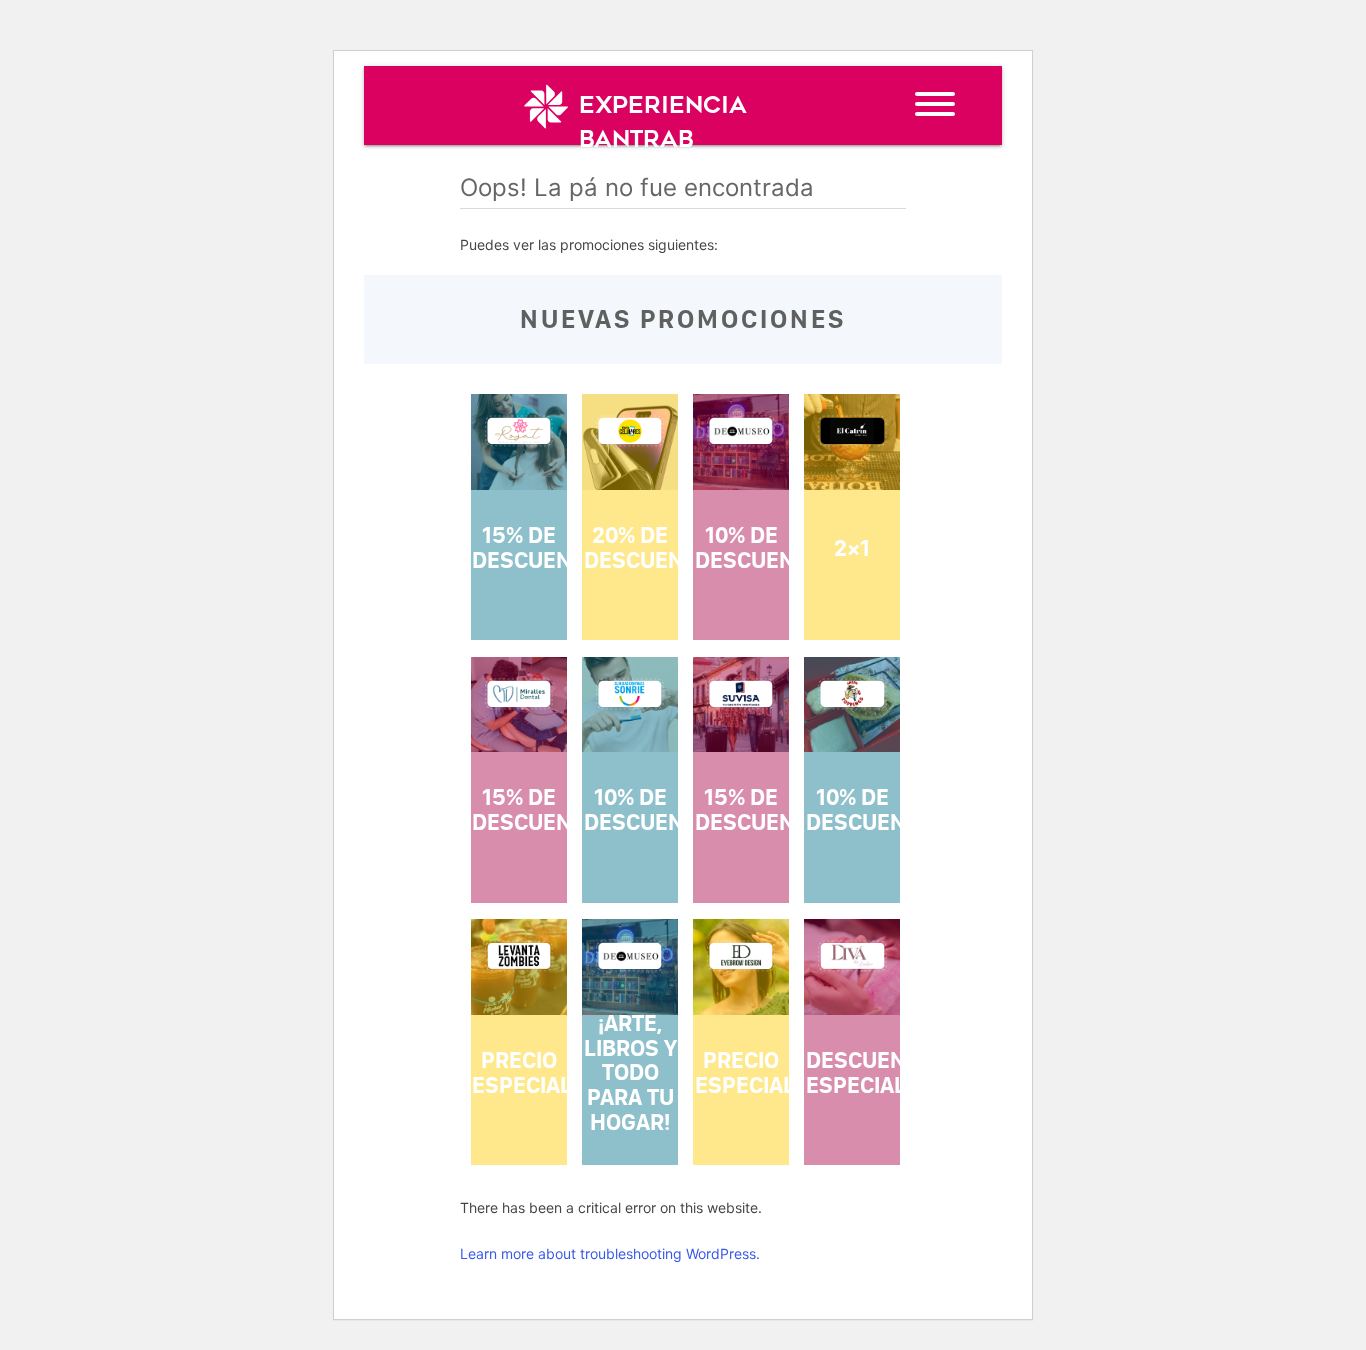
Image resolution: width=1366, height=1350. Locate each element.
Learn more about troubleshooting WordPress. (610, 1253)
